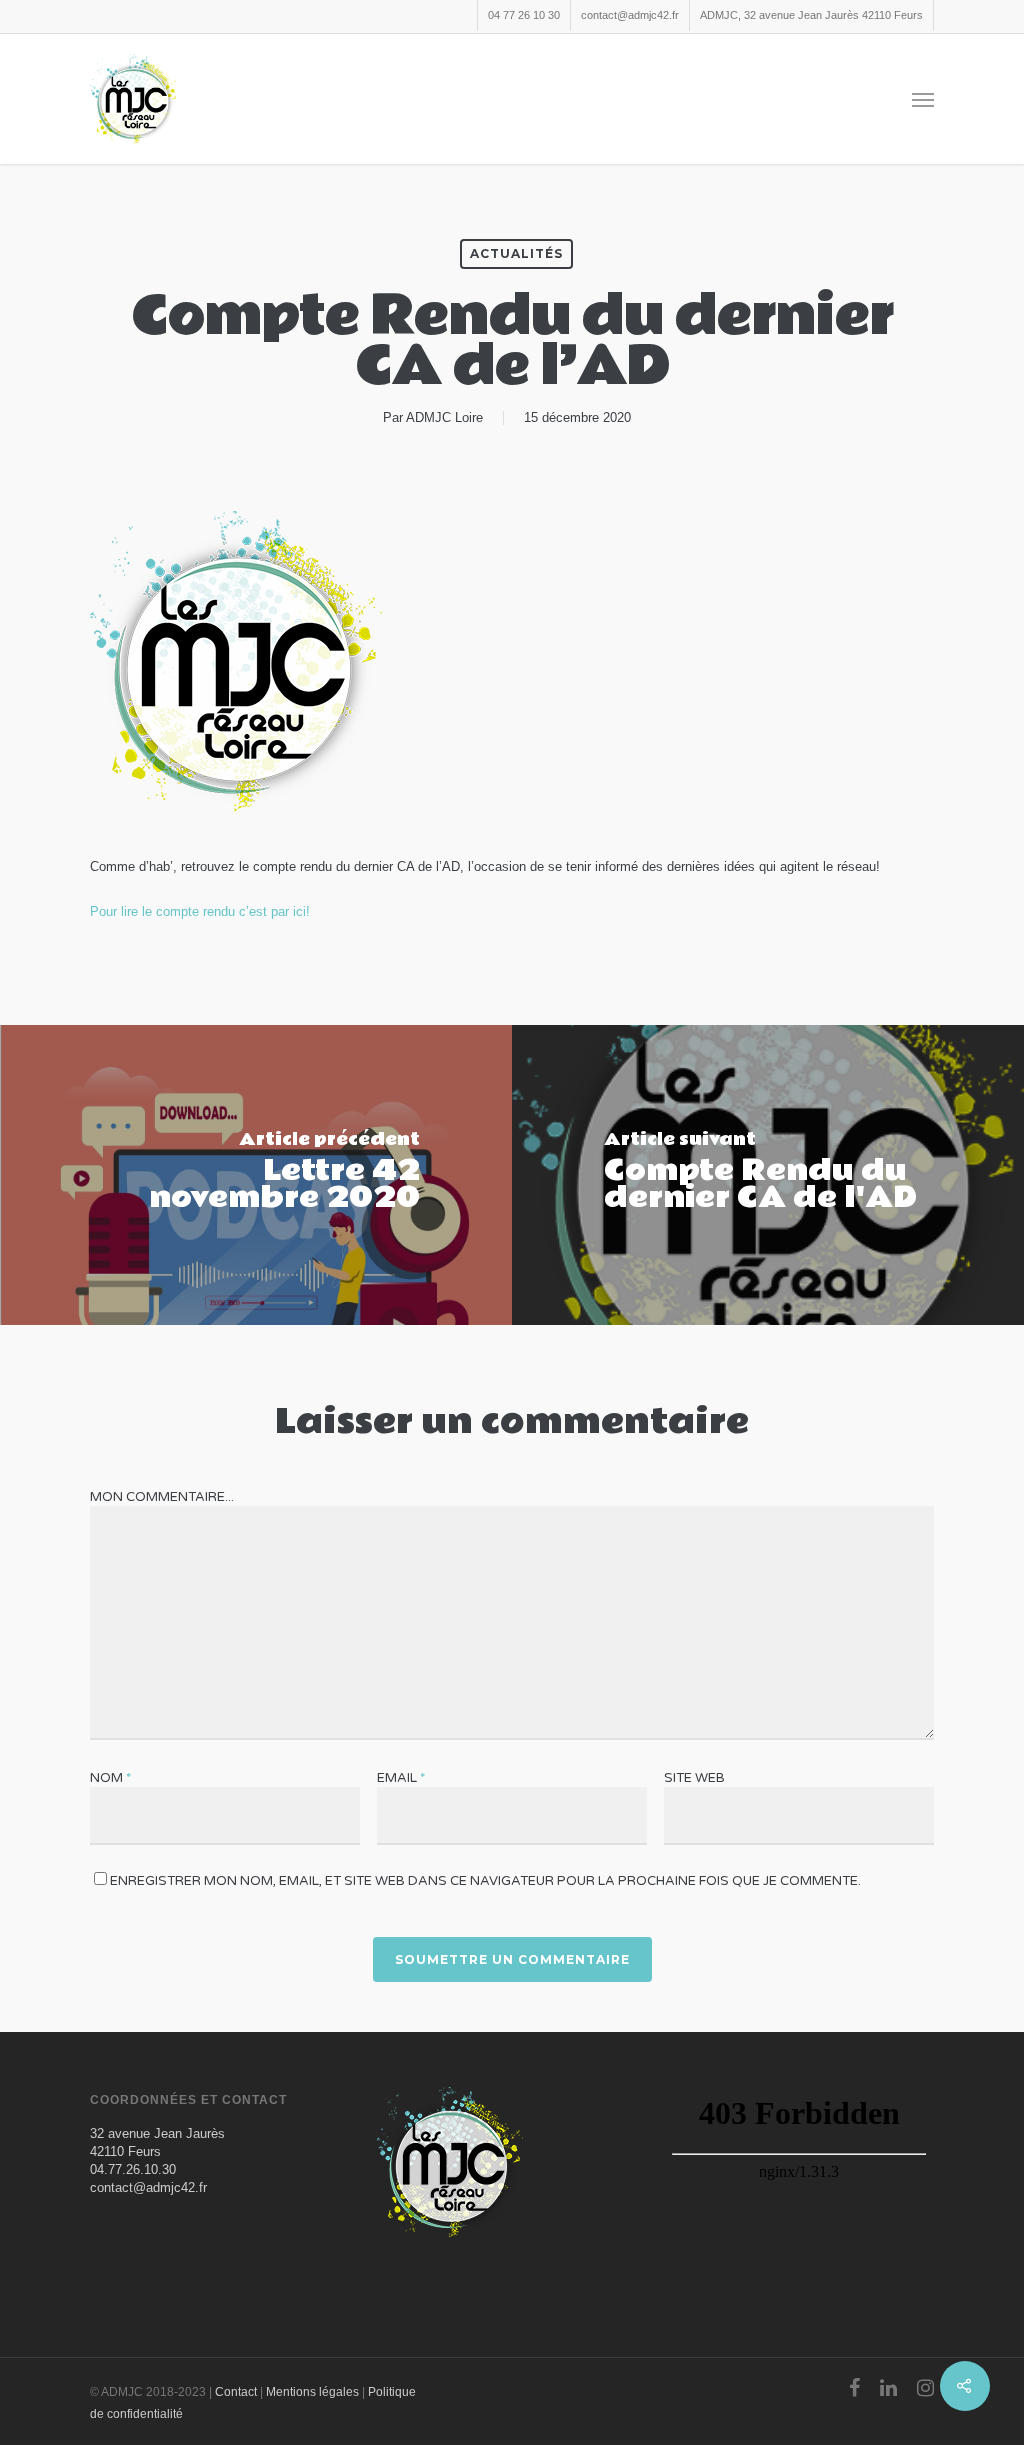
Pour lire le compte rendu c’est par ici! (200, 911)
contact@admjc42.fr (630, 15)
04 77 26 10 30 (524, 15)
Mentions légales (312, 2392)
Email (401, 1778)
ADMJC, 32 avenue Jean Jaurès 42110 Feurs (811, 15)
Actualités (516, 253)
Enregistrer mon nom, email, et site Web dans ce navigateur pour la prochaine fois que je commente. (485, 1881)
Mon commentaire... (162, 1497)
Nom (110, 1778)
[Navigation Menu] (923, 99)
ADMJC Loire (444, 417)
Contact (236, 2392)
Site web (694, 1778)
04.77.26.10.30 (133, 2169)
